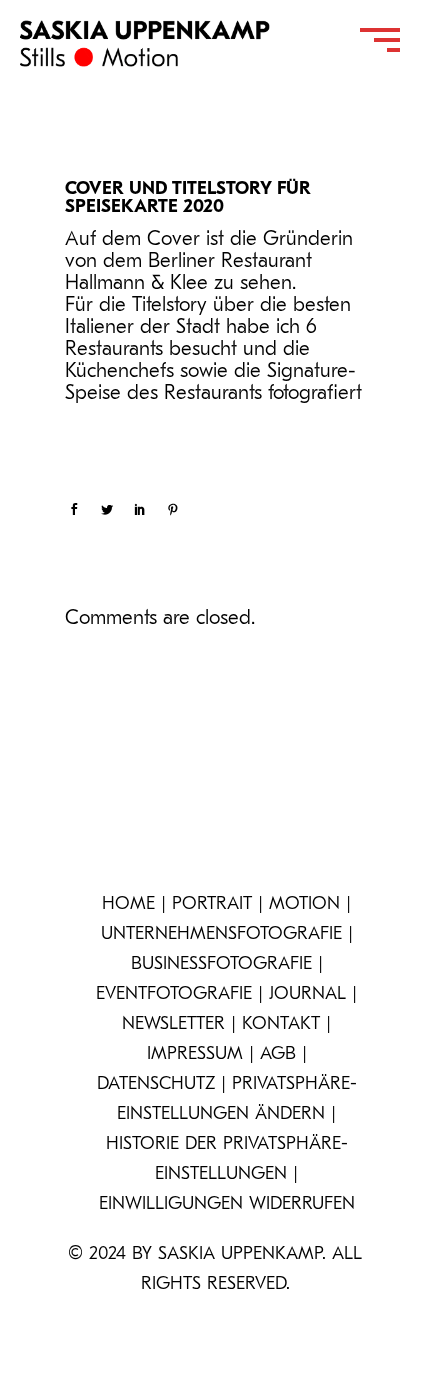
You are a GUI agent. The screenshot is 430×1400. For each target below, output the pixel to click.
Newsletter (173, 1025)
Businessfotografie (221, 965)
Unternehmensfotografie (221, 935)
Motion (304, 905)
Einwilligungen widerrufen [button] (227, 1205)
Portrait (212, 905)
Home (128, 905)
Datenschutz (156, 1085)
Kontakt (281, 1025)
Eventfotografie (174, 995)
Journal (307, 995)
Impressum (195, 1055)
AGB (278, 1055)
